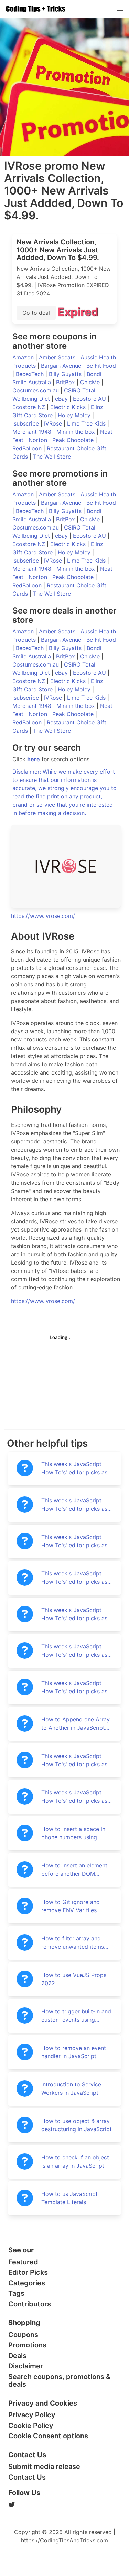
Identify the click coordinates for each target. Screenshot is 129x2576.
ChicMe (91, 382)
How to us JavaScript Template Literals (69, 2198)
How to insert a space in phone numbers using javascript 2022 (73, 1833)
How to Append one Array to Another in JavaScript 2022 (76, 1724)
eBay (62, 399)
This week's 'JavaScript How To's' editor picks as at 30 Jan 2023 (74, 1468)
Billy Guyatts (66, 374)
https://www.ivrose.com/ (43, 916)
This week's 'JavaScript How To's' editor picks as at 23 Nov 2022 (74, 1687)
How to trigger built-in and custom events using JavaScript (76, 2016)
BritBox (66, 382)
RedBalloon (28, 448)
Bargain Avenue (62, 366)
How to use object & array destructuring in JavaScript (77, 2125)
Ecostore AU (90, 399)
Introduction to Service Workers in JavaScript (71, 2088)
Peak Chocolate (74, 440)
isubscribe (26, 423)
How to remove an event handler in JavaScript (74, 2052)
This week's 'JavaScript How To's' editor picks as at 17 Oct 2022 (74, 1760)
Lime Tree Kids (87, 423)
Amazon (24, 357)
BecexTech (31, 374)
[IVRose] (66, 866)
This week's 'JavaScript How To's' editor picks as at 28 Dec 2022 (74, 1651)
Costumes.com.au (36, 390)
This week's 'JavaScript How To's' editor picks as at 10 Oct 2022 (74, 1797)
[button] (120, 9)
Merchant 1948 (33, 432)
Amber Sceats (58, 357)
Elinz (98, 407)
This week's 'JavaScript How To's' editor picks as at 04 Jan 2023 (74, 1614)
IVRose (54, 423)
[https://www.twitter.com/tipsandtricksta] (64, 2505)
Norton (39, 440)
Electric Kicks (69, 407)
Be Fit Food (101, 366)
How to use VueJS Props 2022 (74, 1979)
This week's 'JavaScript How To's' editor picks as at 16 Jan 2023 (74, 1541)
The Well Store (52, 457)
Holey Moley (75, 415)
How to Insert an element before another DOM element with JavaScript (74, 1870)
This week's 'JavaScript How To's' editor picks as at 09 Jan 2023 (74, 1578)
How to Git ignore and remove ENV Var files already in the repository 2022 (73, 1906)
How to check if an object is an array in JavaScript (75, 2161)
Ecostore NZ (30, 407)
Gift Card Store (33, 415)
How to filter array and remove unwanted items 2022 (73, 1943)
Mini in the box (77, 432)
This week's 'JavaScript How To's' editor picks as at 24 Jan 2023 (74, 1505)
